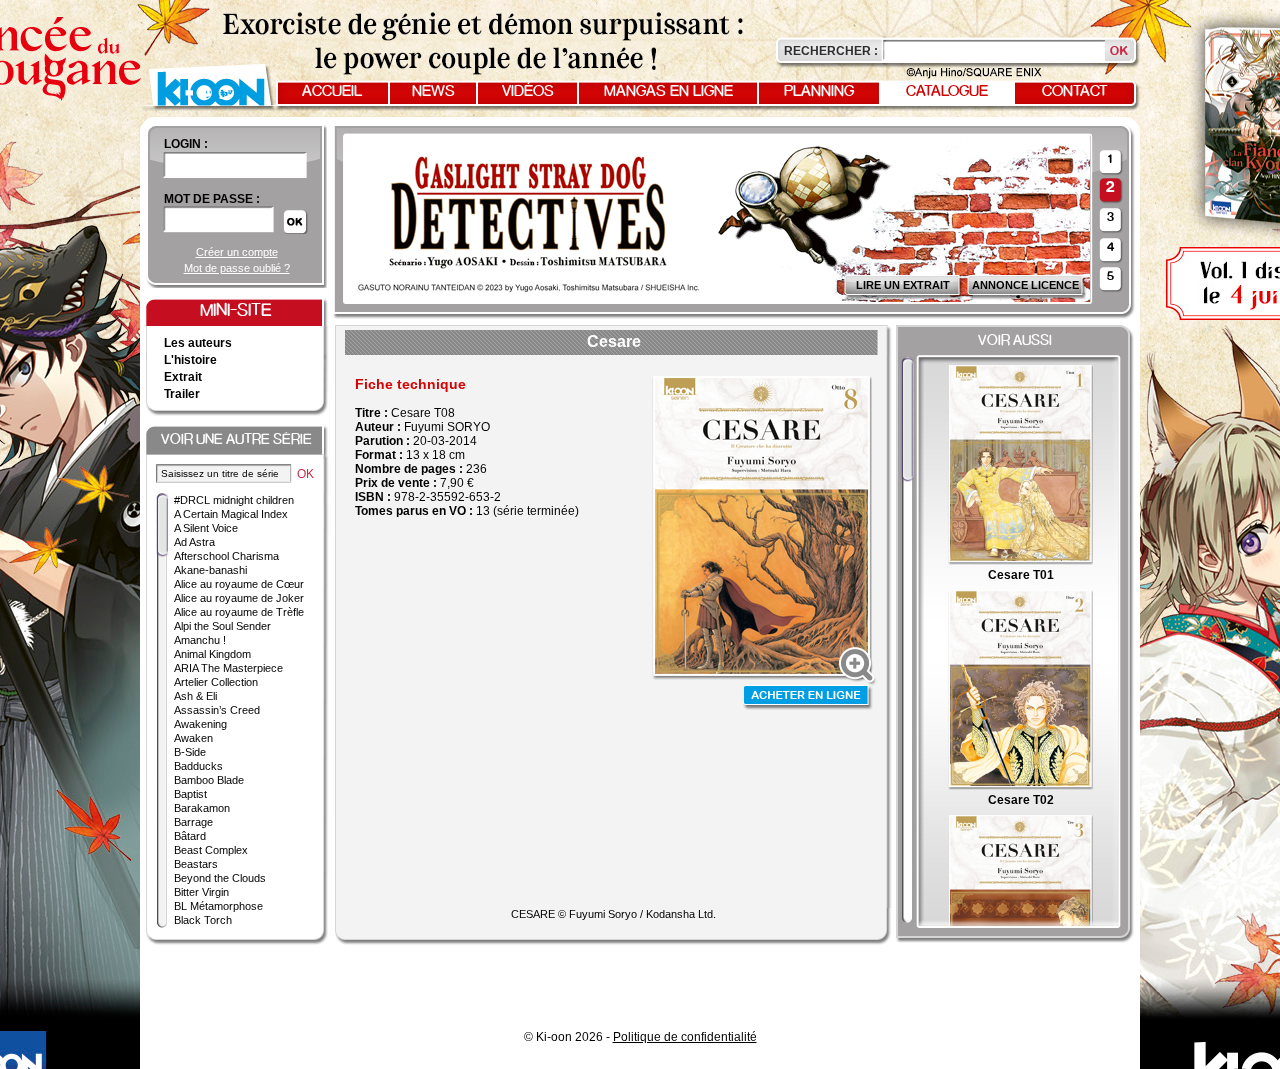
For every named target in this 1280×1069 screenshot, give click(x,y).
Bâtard (190, 836)
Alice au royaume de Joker (239, 598)
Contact (1075, 92)
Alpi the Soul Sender (222, 626)
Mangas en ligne (668, 92)
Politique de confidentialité (685, 1037)
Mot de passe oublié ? (237, 268)
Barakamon (202, 808)
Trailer (182, 394)
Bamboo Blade (209, 780)
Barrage (193, 822)
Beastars (196, 864)
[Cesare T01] (1020, 561)
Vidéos (528, 92)
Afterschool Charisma (226, 556)
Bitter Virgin (201, 892)
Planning (819, 92)
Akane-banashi (210, 570)
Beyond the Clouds (220, 878)
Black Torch (203, 920)
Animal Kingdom (212, 654)
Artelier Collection (216, 682)
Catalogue (947, 92)
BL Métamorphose (218, 906)
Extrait (183, 377)
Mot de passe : (212, 199)
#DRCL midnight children (234, 500)
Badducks (198, 766)
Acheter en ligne (808, 697)
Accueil (332, 92)
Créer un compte (237, 252)
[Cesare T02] (1020, 786)
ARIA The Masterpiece (228, 668)
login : (186, 144)
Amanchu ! (200, 640)
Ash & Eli (195, 696)
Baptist (190, 794)
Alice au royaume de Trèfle (239, 612)
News (433, 92)
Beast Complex (211, 850)
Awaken (193, 738)
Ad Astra (194, 542)
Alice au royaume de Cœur (239, 584)
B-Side (190, 752)
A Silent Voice (206, 528)
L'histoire (190, 360)
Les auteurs (198, 343)
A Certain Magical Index (231, 514)
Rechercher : (831, 51)
